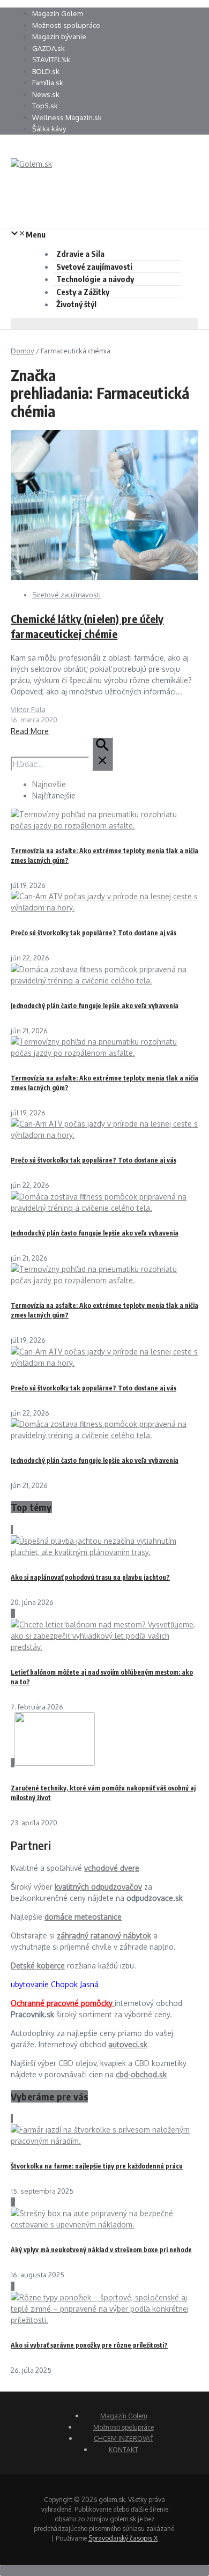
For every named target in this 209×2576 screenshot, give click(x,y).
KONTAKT (124, 2450)
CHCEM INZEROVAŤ (124, 2438)
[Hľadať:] (62, 764)
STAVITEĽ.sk (51, 60)
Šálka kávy (49, 129)
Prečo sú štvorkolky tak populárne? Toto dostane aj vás (94, 933)
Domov (23, 351)
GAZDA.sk (48, 48)
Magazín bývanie (59, 36)
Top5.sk (45, 106)
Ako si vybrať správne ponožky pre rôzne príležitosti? (89, 2345)
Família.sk (48, 83)
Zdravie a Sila (80, 254)
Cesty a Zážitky (83, 292)
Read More (30, 731)
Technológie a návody (95, 279)
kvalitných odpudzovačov (98, 1887)
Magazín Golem (58, 13)
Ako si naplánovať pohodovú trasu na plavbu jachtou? (90, 1577)
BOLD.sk (46, 71)
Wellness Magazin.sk (67, 117)
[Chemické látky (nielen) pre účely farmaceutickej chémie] (104, 577)
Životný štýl (76, 304)
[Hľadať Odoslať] (102, 754)
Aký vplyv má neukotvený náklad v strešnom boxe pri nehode (101, 2250)
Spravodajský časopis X (123, 2538)
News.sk (46, 94)
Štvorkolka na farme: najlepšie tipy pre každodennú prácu (97, 2166)
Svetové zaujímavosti (94, 267)
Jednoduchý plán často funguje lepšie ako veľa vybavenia (95, 1006)
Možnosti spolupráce (66, 25)
